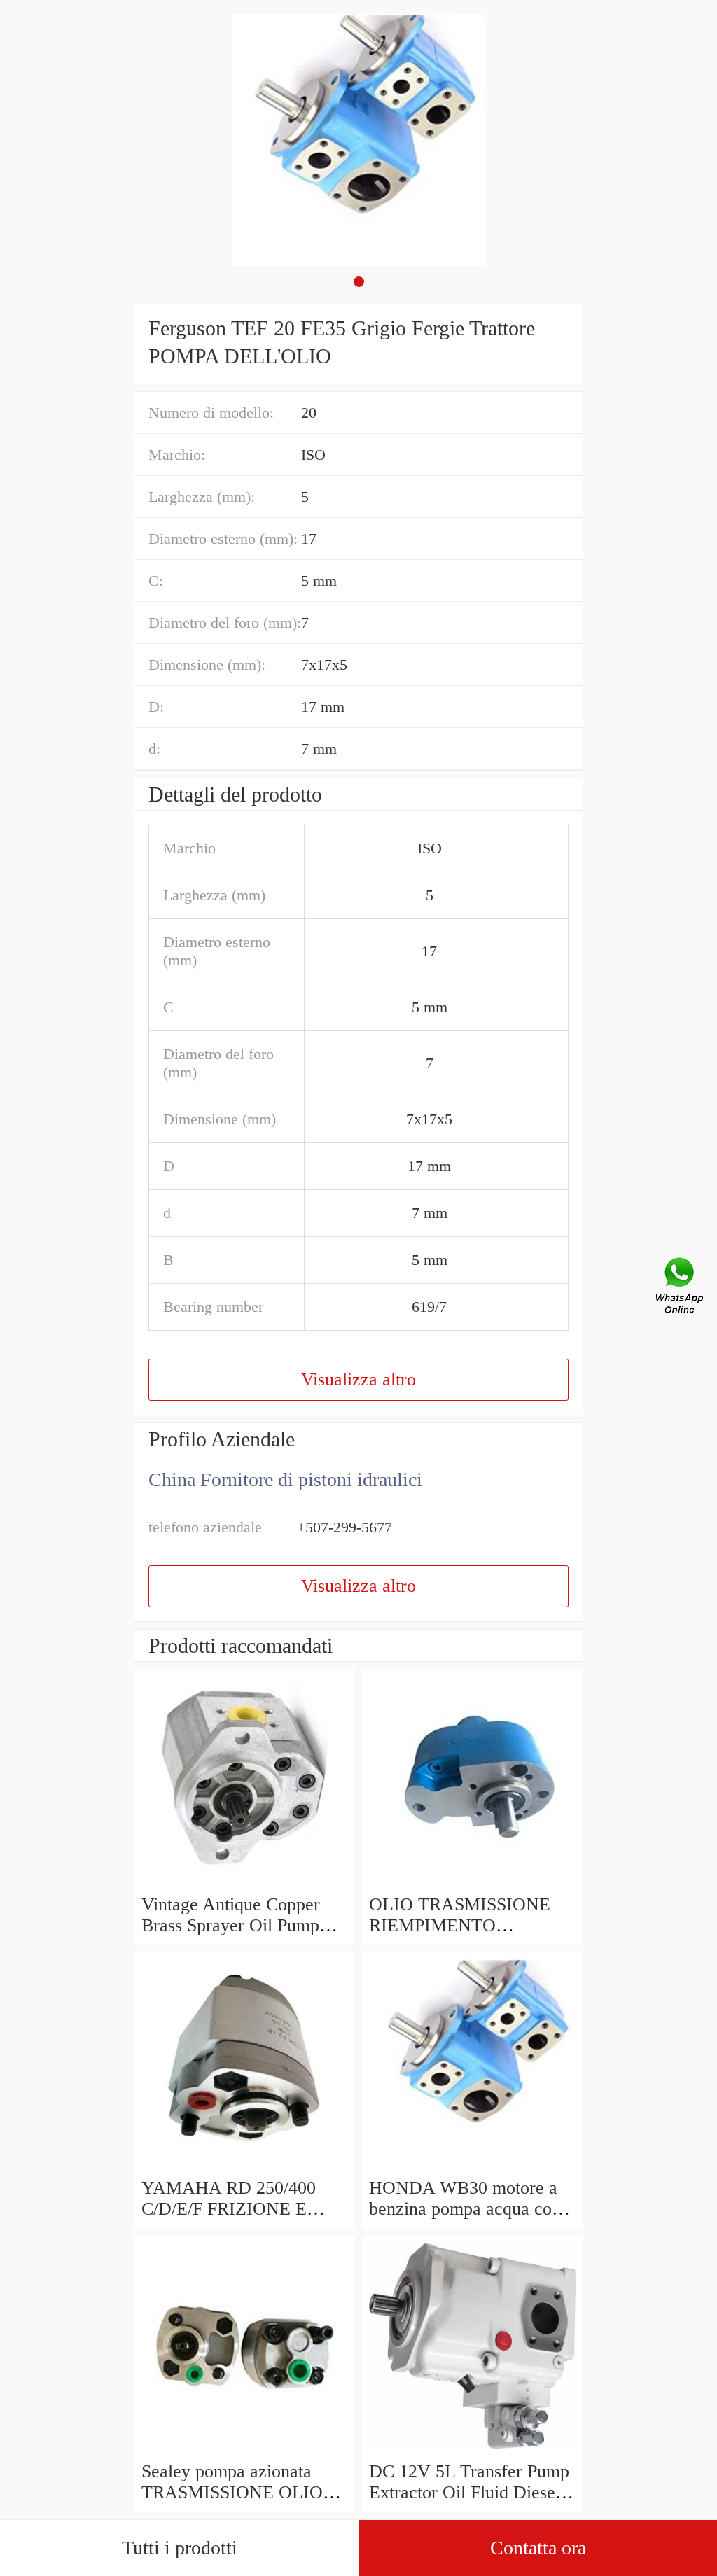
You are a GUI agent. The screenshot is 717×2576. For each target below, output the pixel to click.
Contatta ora (538, 2548)
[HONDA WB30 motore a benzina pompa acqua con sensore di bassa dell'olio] (472, 2167)
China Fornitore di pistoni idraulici (285, 1479)
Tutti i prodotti (180, 2548)
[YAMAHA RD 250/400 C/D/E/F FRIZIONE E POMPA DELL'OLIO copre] (245, 2167)
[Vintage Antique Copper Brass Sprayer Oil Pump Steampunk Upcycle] (245, 1883)
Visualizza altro (358, 1379)
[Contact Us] (681, 1288)
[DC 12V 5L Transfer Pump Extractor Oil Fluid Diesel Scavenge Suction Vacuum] (472, 2450)
